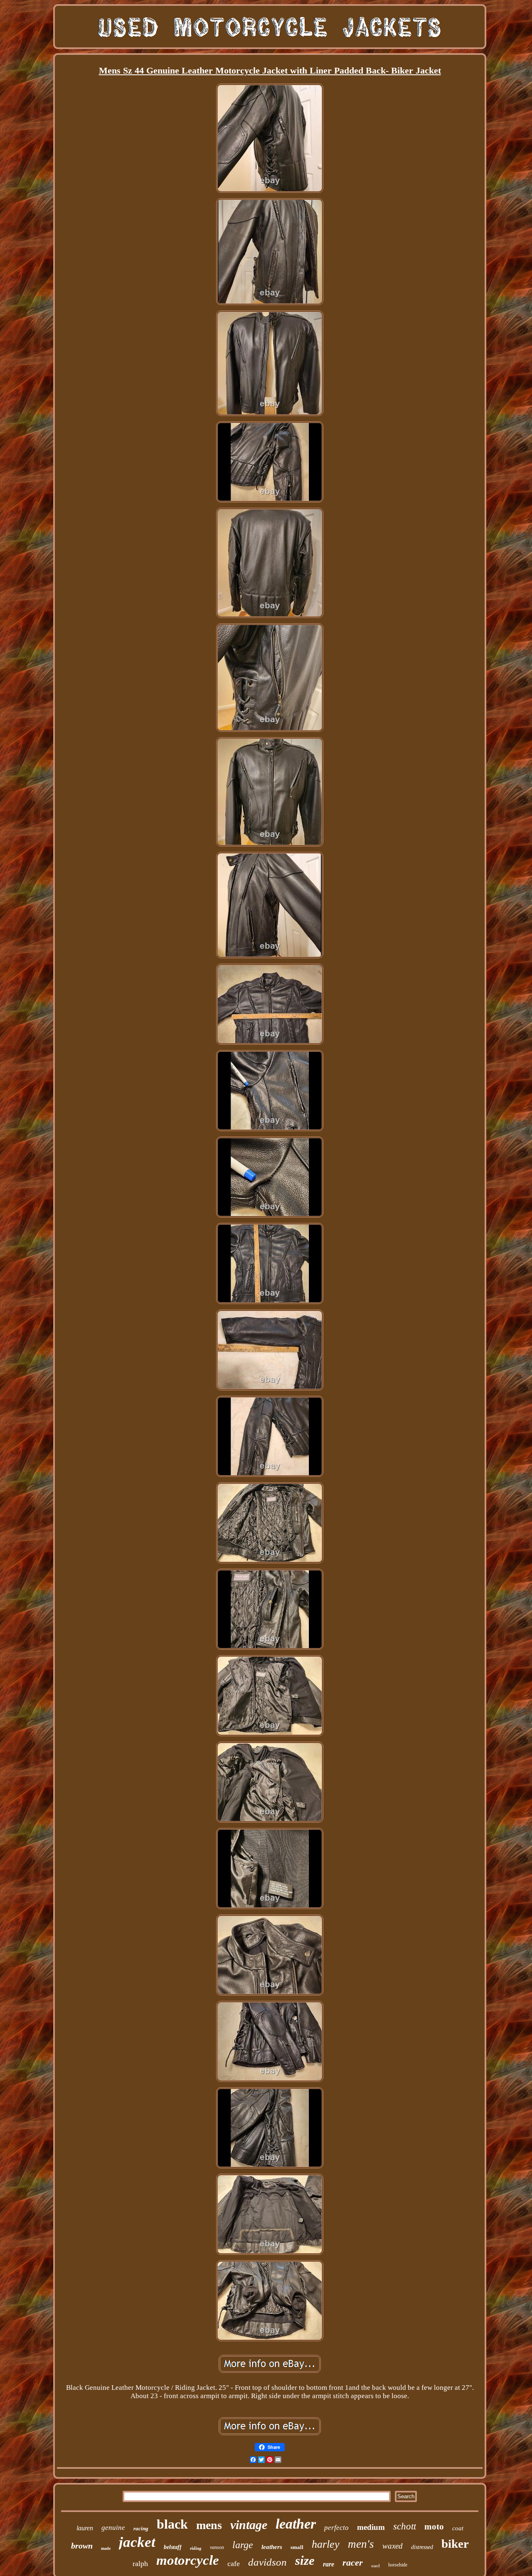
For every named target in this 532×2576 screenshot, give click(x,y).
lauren (85, 2528)
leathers (272, 2547)
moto (434, 2527)
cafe (234, 2564)
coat (458, 2528)
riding (196, 2548)
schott (405, 2526)
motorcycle (188, 2560)
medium (371, 2527)
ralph (140, 2564)
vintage (249, 2525)
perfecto (336, 2528)
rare (329, 2564)
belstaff (173, 2547)
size (305, 2560)
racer (353, 2562)
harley (326, 2544)
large (243, 2545)
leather (296, 2524)
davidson (267, 2562)
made (106, 2548)
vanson (217, 2547)
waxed (393, 2546)
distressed (422, 2547)
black (172, 2524)
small (297, 2547)
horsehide (398, 2565)
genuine (113, 2528)
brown (82, 2546)
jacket (137, 2542)
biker (455, 2544)
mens (209, 2525)
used (376, 2566)
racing (141, 2528)
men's (361, 2544)
